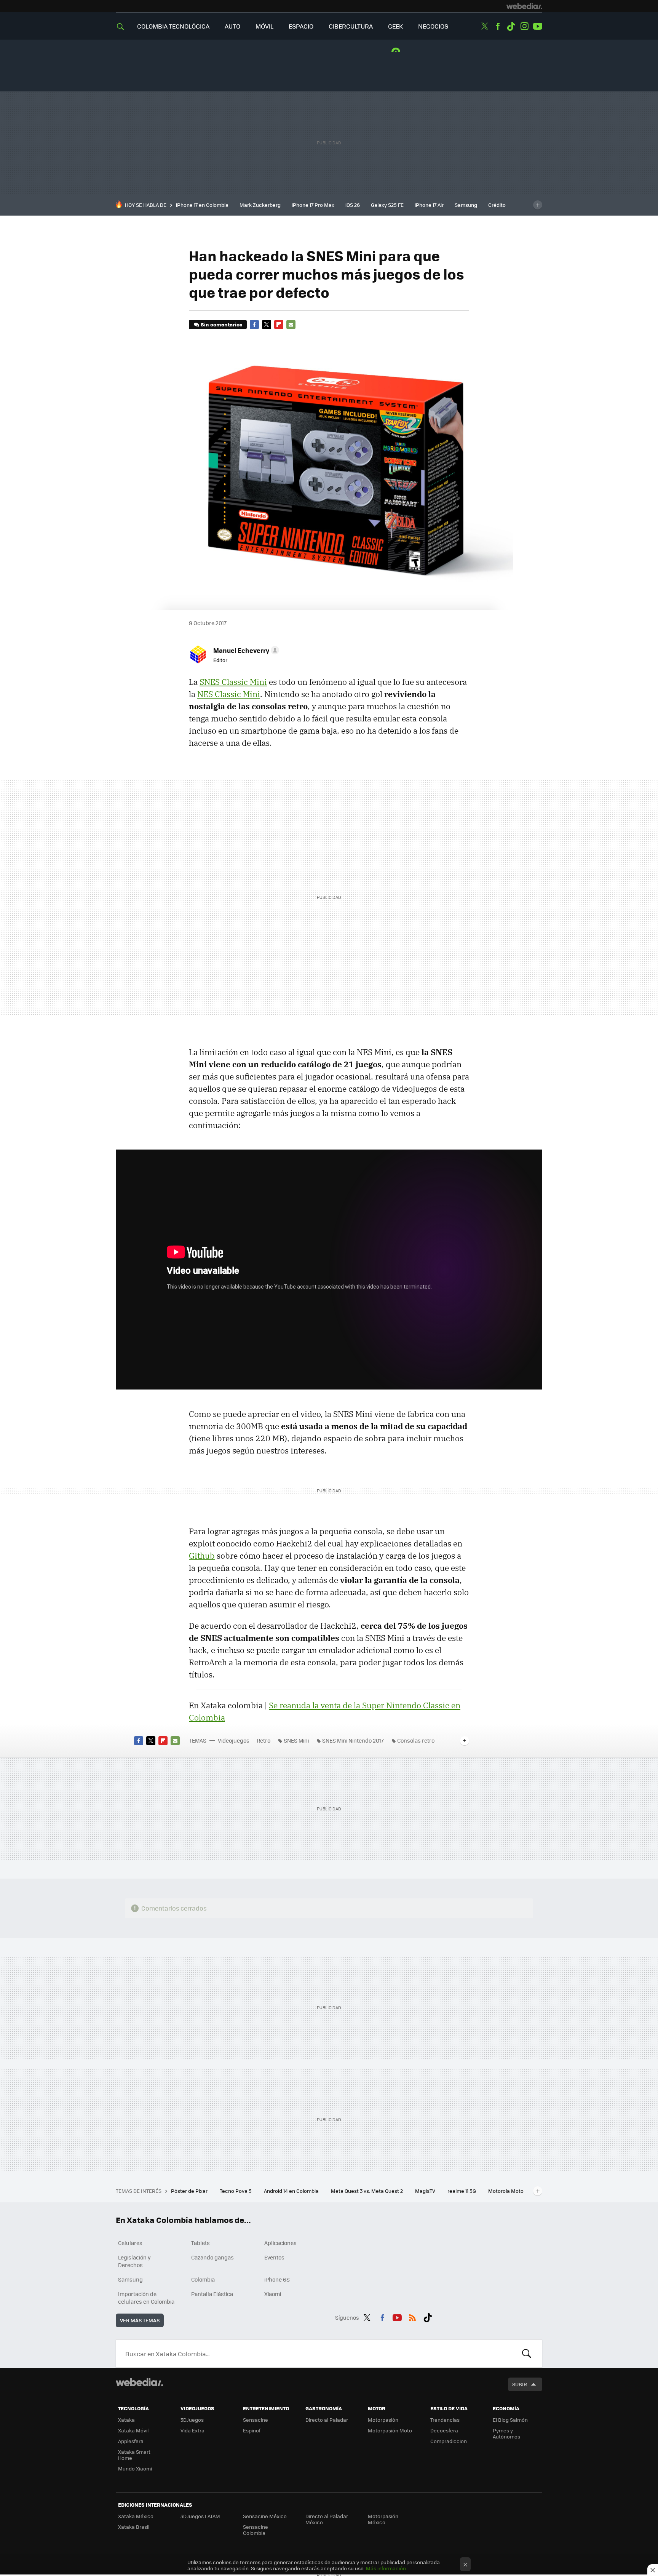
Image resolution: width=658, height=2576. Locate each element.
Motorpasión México (383, 2519)
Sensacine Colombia (256, 2530)
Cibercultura (351, 26)
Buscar (527, 2354)
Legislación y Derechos (134, 2261)
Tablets (200, 2243)
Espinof (252, 2430)
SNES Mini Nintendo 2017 (353, 1740)
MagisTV (426, 2191)
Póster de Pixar (190, 2191)
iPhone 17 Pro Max (313, 205)
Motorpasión (383, 2420)
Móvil (264, 26)
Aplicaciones (280, 2243)
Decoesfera (444, 2430)
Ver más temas (140, 2320)
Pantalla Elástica (212, 2294)
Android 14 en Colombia (292, 2191)
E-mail (291, 325)
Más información (386, 2568)
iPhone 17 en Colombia (202, 205)
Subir (520, 2384)
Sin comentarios (221, 324)
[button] (245, 650)
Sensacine (256, 2420)
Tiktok (511, 26)
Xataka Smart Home (134, 2455)
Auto (232, 26)
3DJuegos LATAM (200, 2516)
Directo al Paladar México (327, 2519)
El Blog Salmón (510, 2420)
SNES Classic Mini (233, 682)
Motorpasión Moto (390, 2430)
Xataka (126, 2420)
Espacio (301, 26)
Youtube (538, 26)
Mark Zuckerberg (260, 205)
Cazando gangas (212, 2257)
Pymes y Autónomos (506, 2433)
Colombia (203, 2279)
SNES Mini (296, 1740)
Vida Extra (192, 2430)
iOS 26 (353, 205)
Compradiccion (449, 2441)
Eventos (274, 2257)
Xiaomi (273, 2294)
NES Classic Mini (229, 694)
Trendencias (445, 2420)
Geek (395, 26)
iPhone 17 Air (429, 205)
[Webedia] (524, 6)
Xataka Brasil (134, 2527)
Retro (264, 1740)
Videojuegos (234, 1740)
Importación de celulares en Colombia (146, 2298)
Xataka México (136, 2516)
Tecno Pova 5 (236, 2191)
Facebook (498, 26)
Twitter (484, 26)
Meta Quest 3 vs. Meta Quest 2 (367, 2191)
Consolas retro (416, 1740)
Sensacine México (265, 2516)
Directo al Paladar (327, 2420)
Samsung (466, 205)
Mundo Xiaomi (135, 2468)
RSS (412, 2316)
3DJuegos (192, 2420)
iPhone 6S (277, 2279)
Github (202, 1556)
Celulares (130, 2243)
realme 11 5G (462, 2191)
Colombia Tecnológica (173, 26)
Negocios (433, 26)
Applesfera (131, 2441)
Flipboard (279, 325)
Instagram (524, 26)
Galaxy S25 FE (387, 205)
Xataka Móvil (133, 2430)
